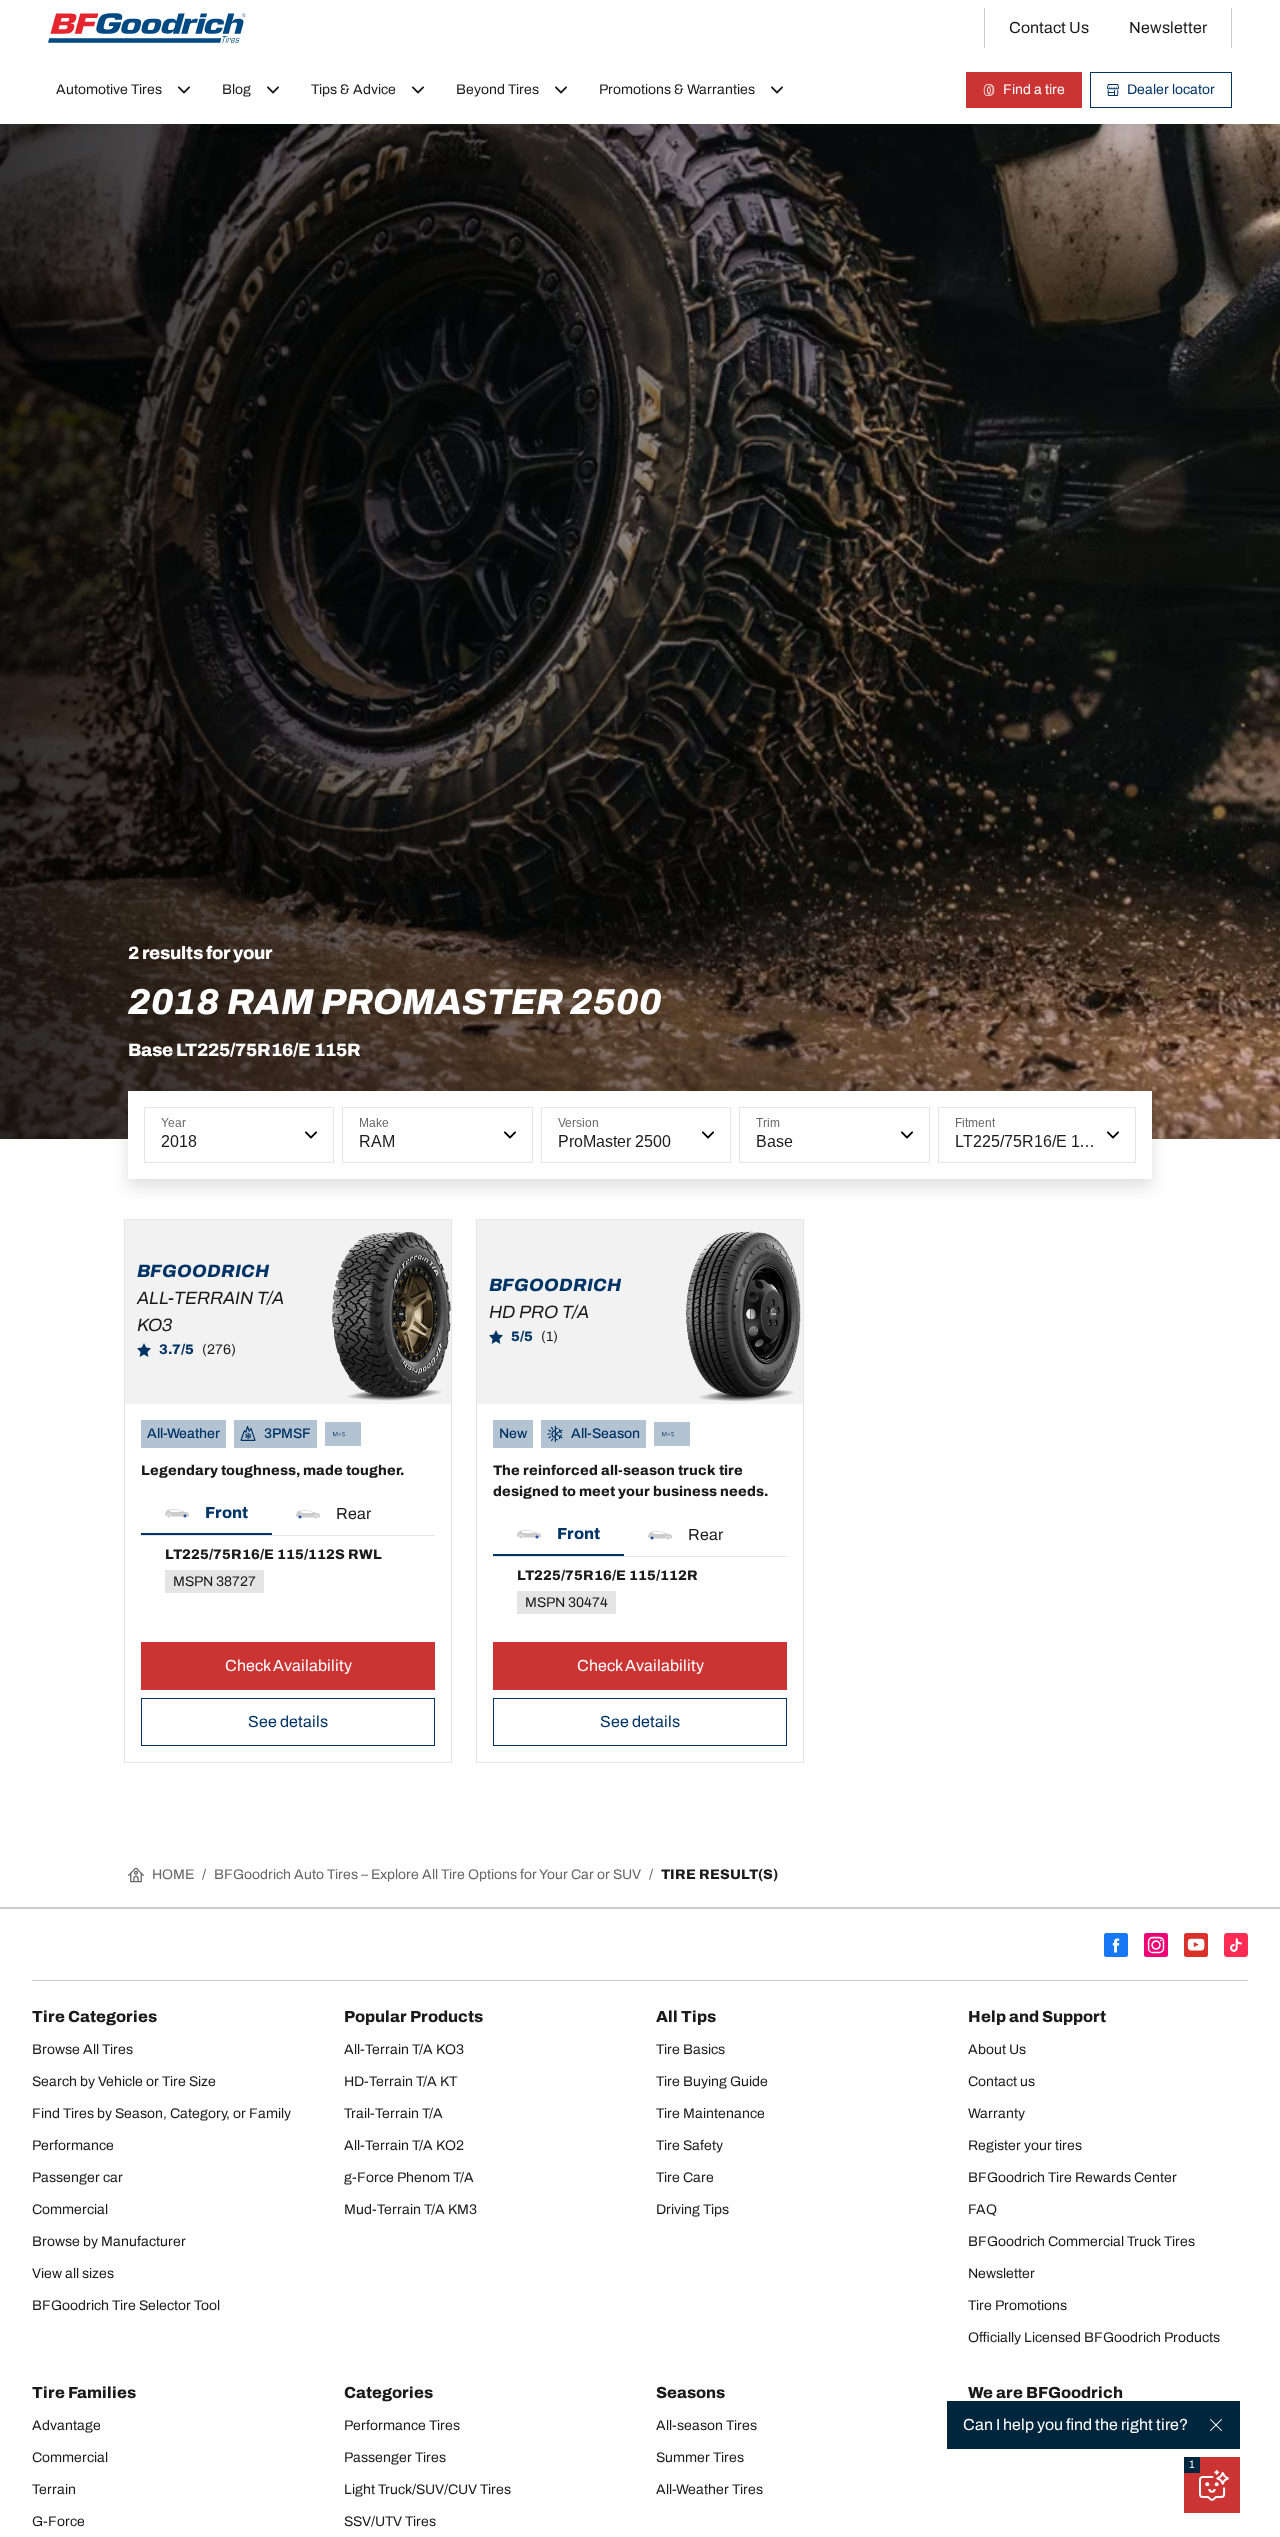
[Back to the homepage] (147, 28)
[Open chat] (1212, 2485)
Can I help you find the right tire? (1075, 2424)
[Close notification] (1216, 2425)
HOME (173, 1874)
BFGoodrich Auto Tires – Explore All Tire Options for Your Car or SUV (427, 1874)
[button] (309, 1135)
